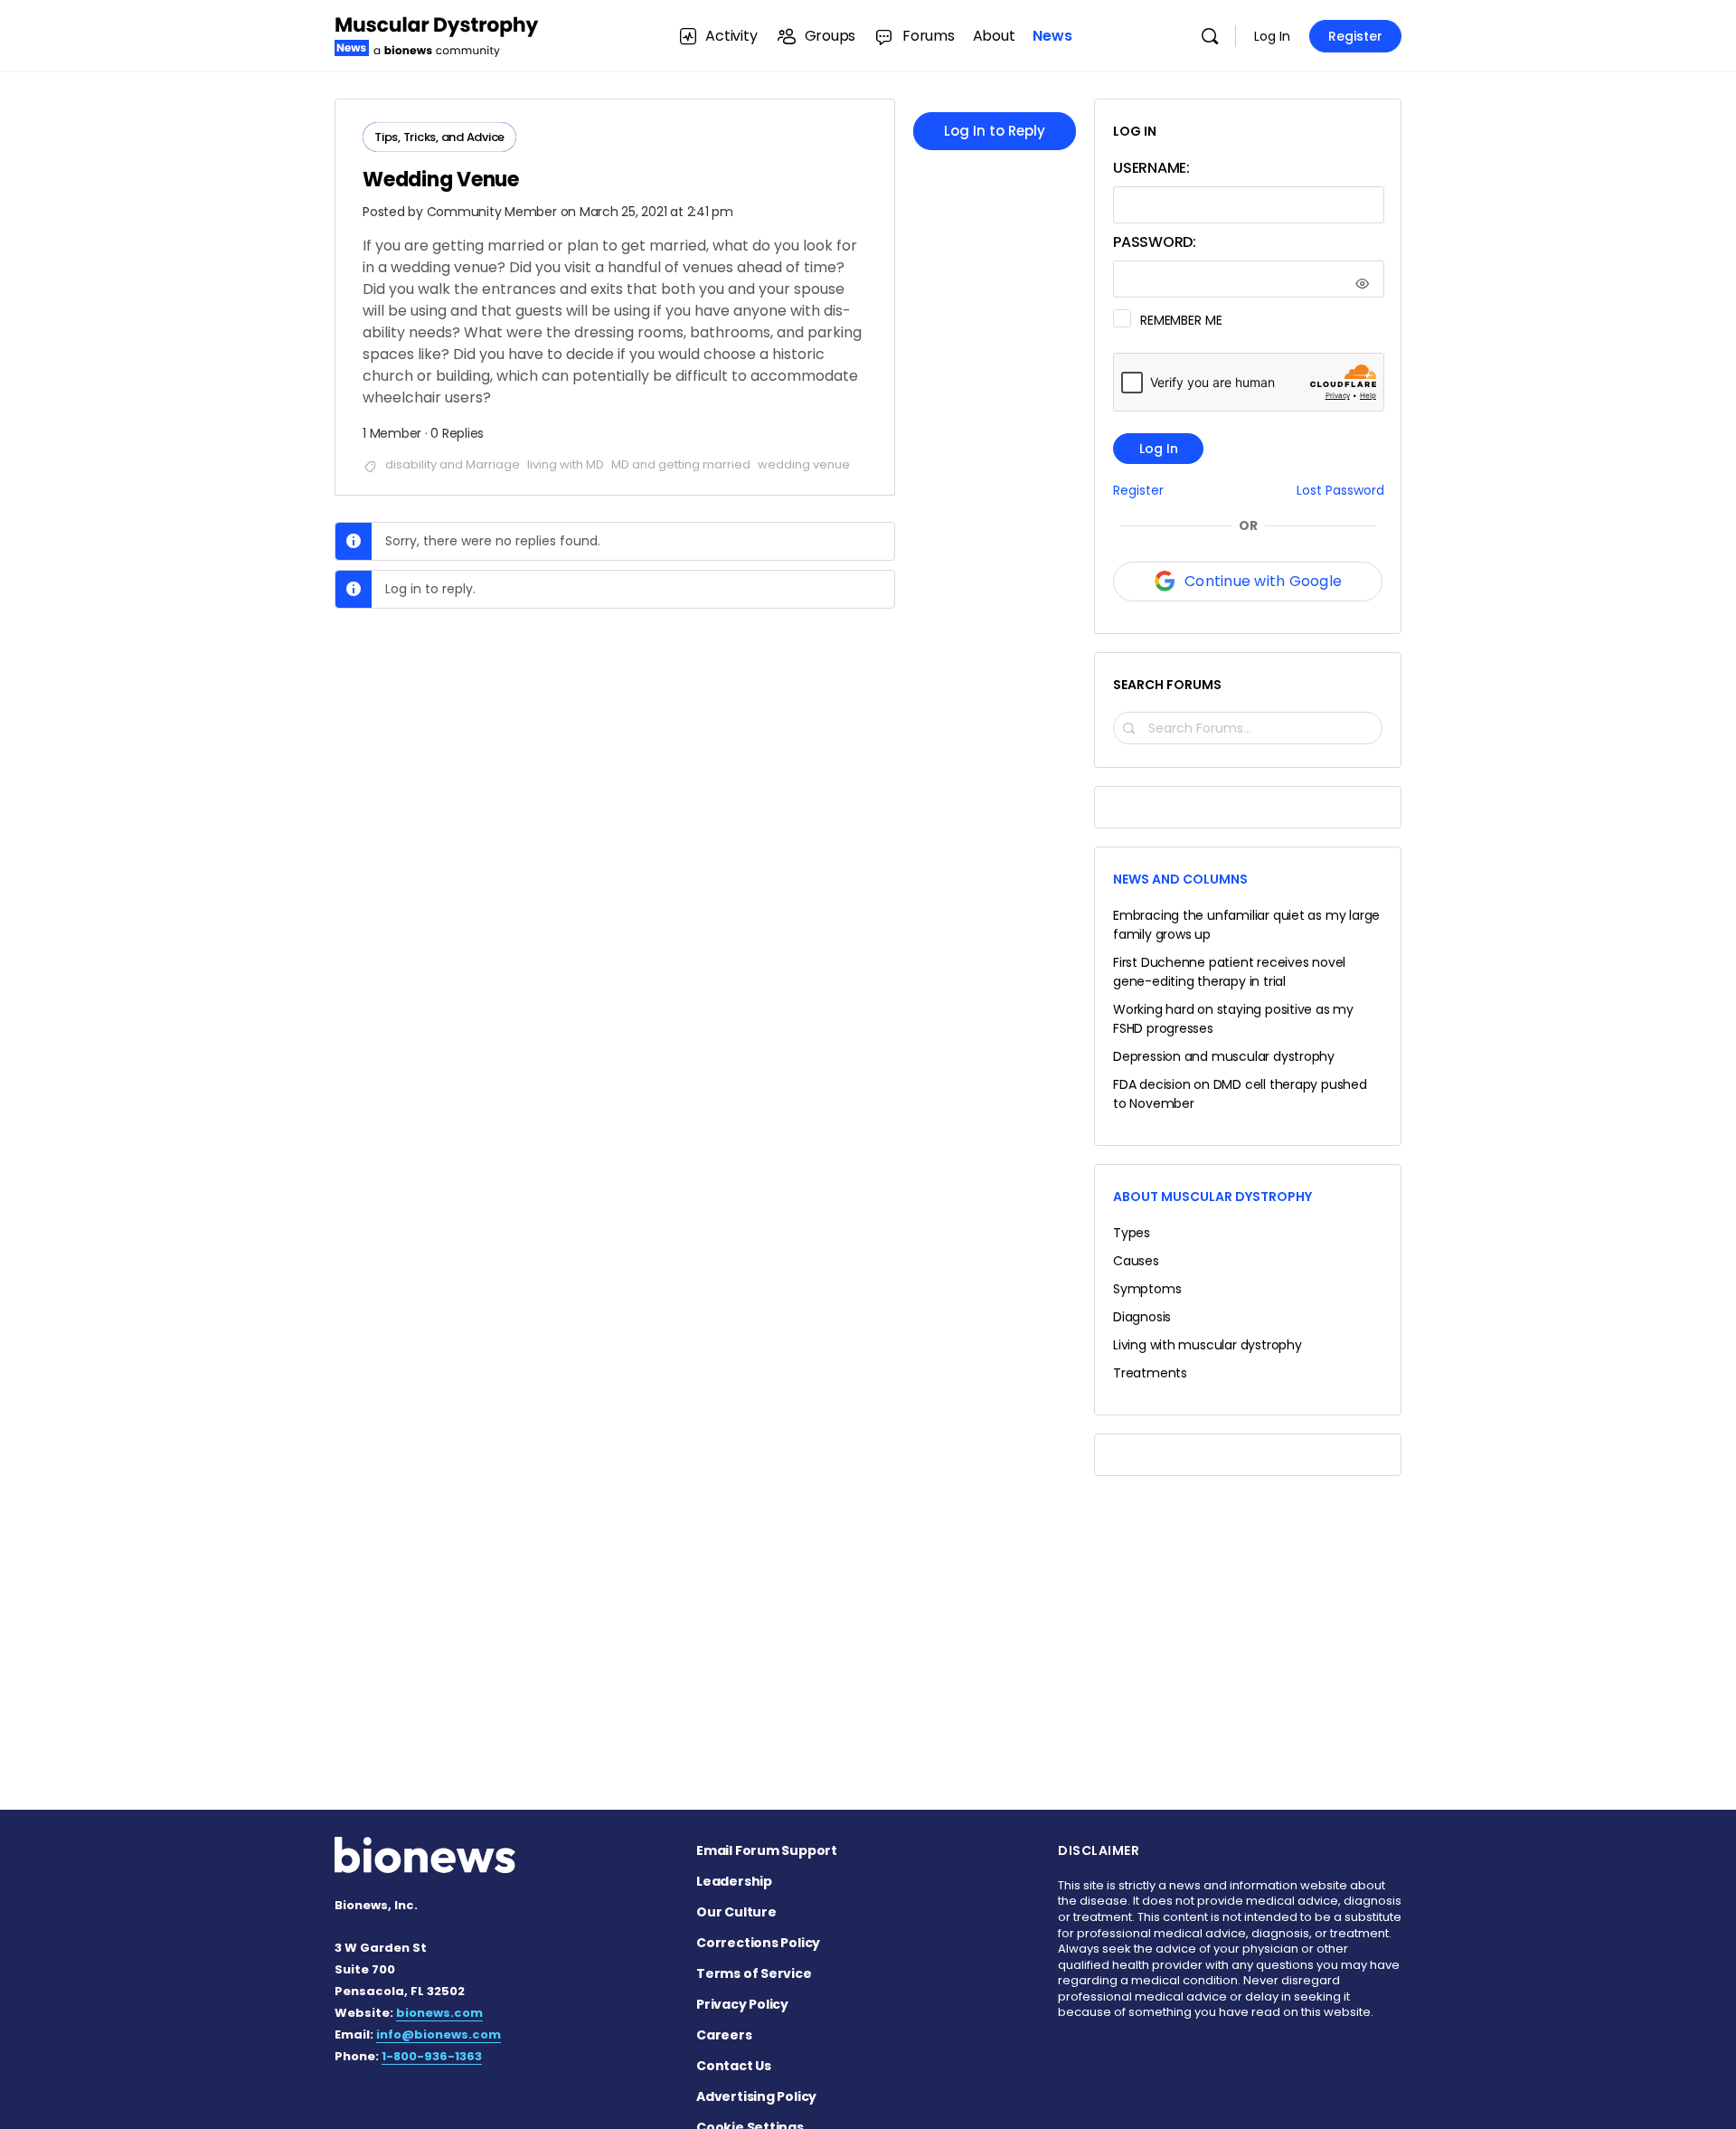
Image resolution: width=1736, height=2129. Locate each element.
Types (1132, 1233)
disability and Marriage (453, 464)
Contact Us (734, 2066)
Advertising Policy (756, 2096)
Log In (1272, 36)
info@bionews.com (439, 2034)
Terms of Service (754, 1973)
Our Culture (736, 1912)
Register (1355, 36)
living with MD (566, 464)
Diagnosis (1142, 1317)
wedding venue (804, 464)
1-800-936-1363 (432, 2056)
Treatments (1150, 1373)
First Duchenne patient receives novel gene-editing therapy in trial (1229, 972)
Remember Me (1181, 320)
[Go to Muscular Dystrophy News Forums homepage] (437, 34)
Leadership (734, 1881)
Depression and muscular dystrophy (1224, 1056)
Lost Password (1340, 491)
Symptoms (1147, 1289)
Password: (1155, 242)
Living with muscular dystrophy (1208, 1345)
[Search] (1210, 36)
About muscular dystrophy (1212, 1197)
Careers (724, 2035)
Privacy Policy (742, 2004)
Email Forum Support (767, 1850)
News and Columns (1180, 879)
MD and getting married (681, 464)
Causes (1136, 1261)
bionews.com (439, 2013)
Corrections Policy (758, 1943)
